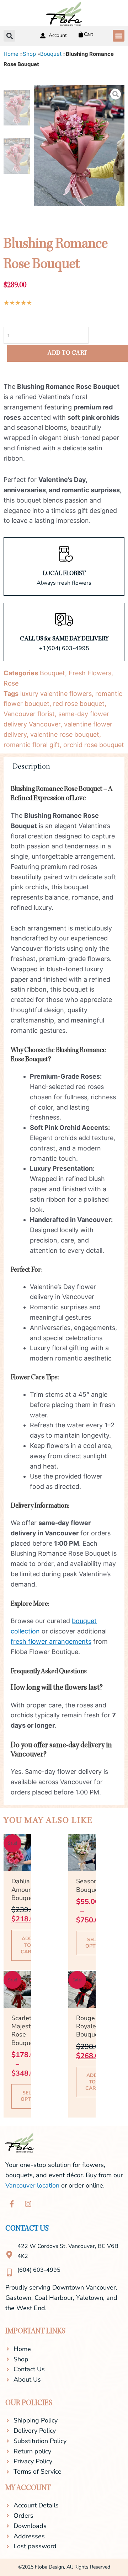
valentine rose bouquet (65, 734)
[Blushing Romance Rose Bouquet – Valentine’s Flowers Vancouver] (79, 146)
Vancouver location (32, 2185)
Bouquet (51, 54)
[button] (119, 36)
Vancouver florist (29, 714)
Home (11, 54)
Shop (29, 54)
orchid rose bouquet (94, 745)
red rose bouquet (79, 704)
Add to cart (68, 353)
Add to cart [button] (28, 1945)
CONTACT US (27, 2229)
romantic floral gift (32, 745)
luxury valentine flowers (56, 694)
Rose (11, 683)
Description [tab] (31, 767)
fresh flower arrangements (51, 1641)
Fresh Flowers (90, 673)
